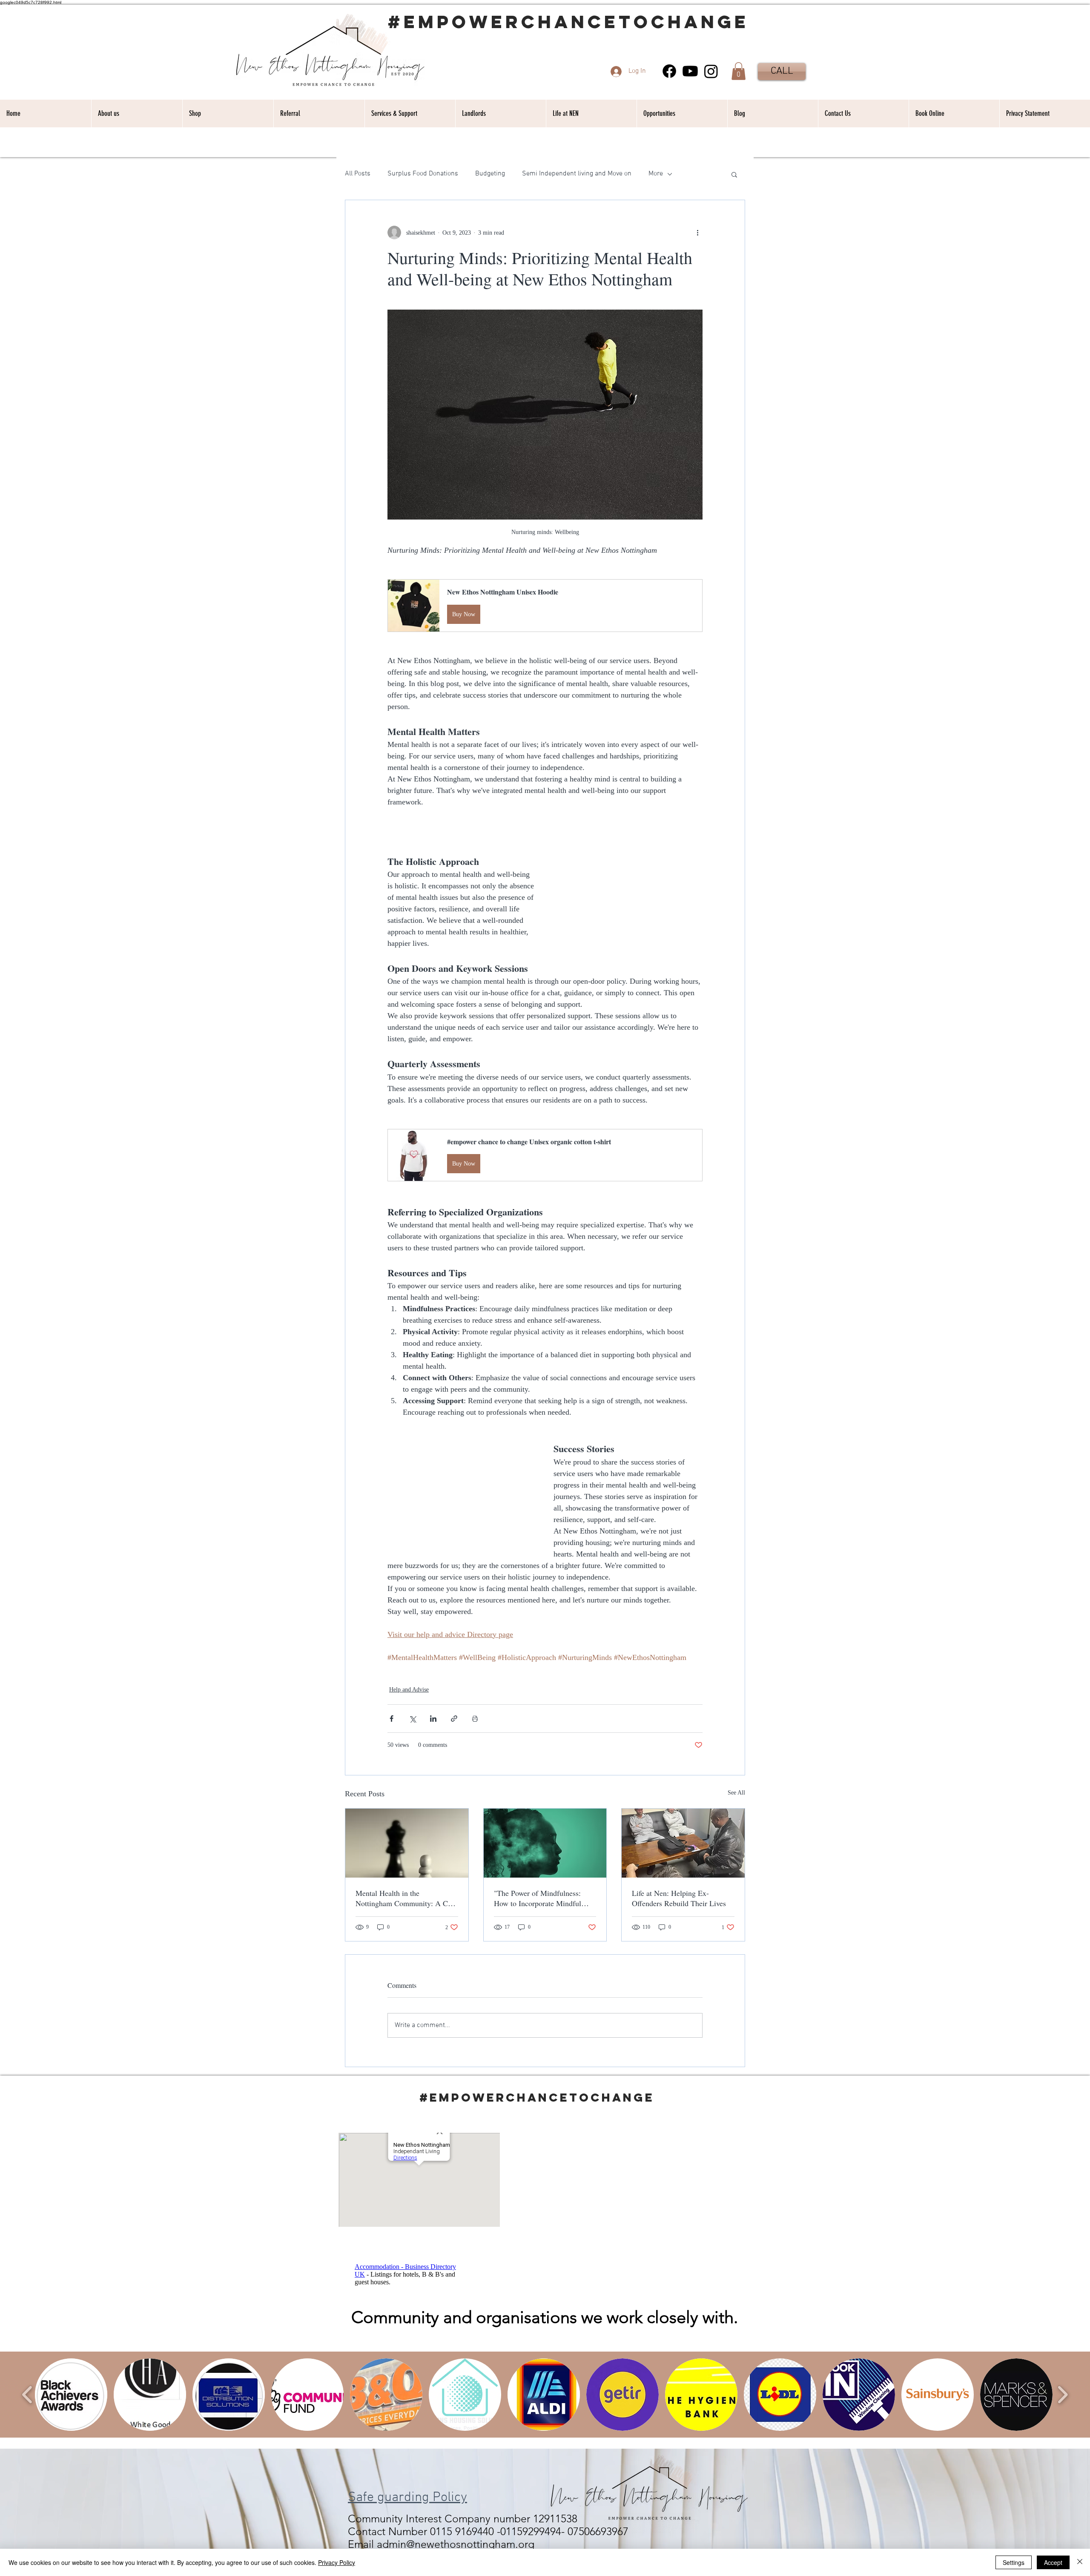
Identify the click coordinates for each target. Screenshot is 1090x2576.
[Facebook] (669, 71)
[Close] (1080, 2562)
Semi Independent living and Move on (577, 174)
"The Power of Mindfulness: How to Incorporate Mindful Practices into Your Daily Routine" (538, 1898)
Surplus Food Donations (423, 174)
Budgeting (490, 174)
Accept (1053, 2562)
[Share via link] (454, 1719)
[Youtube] (690, 71)
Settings (1014, 2562)
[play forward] (1063, 2395)
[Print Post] (475, 1719)
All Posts (358, 174)
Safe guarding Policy (407, 2498)
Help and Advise (409, 1690)
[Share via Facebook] (392, 1719)
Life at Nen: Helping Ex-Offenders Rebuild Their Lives (679, 1898)
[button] (739, 71)
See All (736, 1793)
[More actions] (697, 233)
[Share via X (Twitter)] (412, 1719)
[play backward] (27, 2395)
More (656, 174)
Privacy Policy (337, 2562)
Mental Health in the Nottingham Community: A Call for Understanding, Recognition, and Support (406, 1898)
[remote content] (628, 891)
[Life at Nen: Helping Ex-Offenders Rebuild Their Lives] (683, 1843)
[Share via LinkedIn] (433, 1719)
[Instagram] (711, 71)
